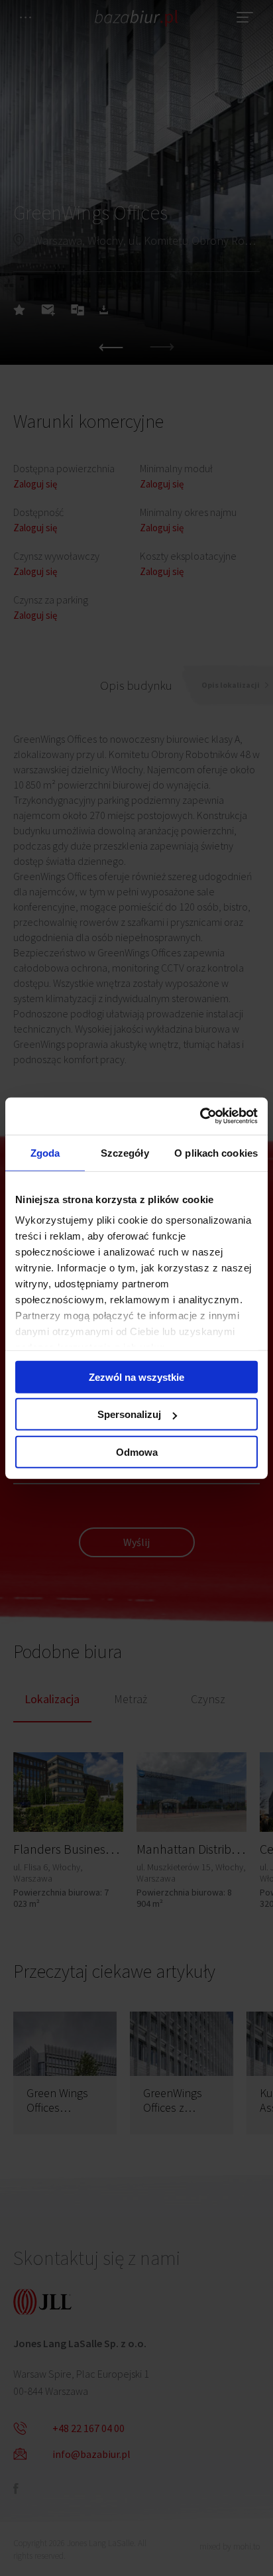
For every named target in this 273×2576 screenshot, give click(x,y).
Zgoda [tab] (45, 1152)
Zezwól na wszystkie (136, 1377)
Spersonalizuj (129, 1414)
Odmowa (137, 1451)
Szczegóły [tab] (125, 1152)
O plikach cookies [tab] (216, 1152)
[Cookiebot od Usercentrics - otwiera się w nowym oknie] (200, 1116)
